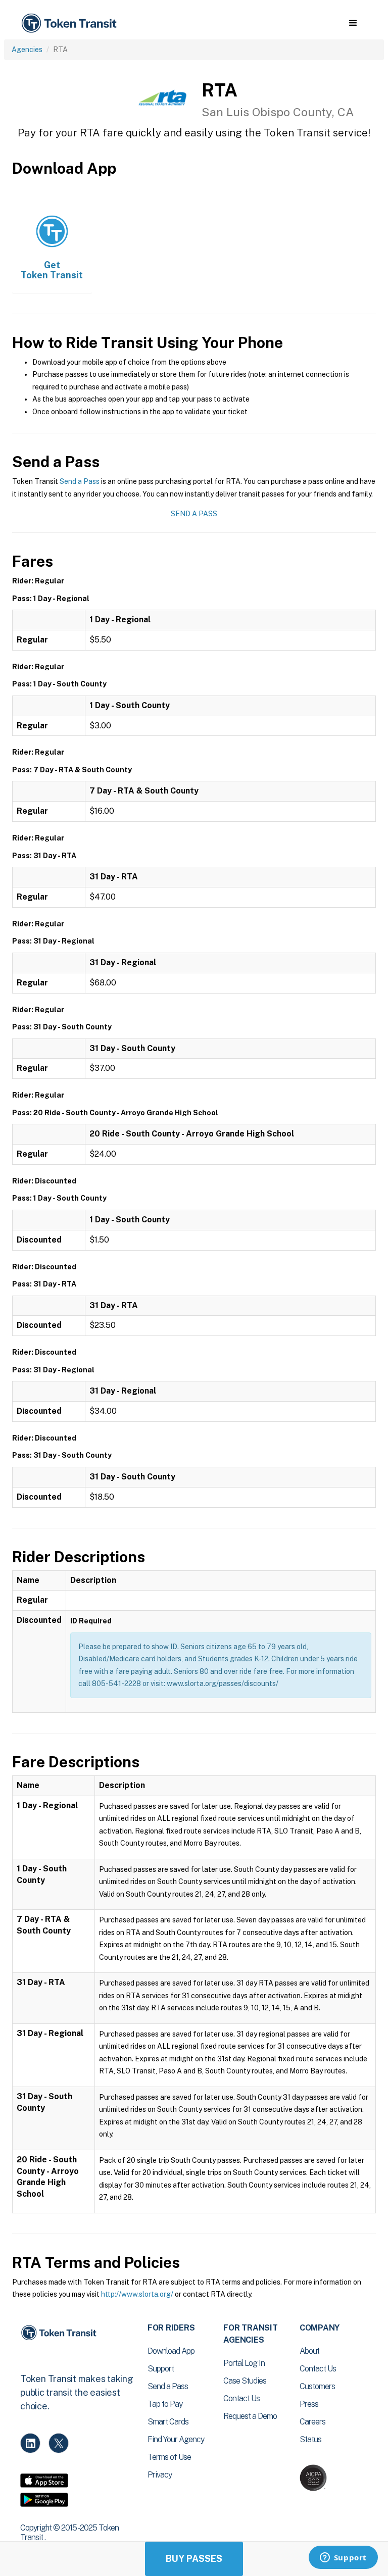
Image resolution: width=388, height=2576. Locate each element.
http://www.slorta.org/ (137, 2294)
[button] (353, 23)
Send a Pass (80, 481)
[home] (71, 23)
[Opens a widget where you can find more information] (343, 2558)
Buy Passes (194, 2559)
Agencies (27, 49)
